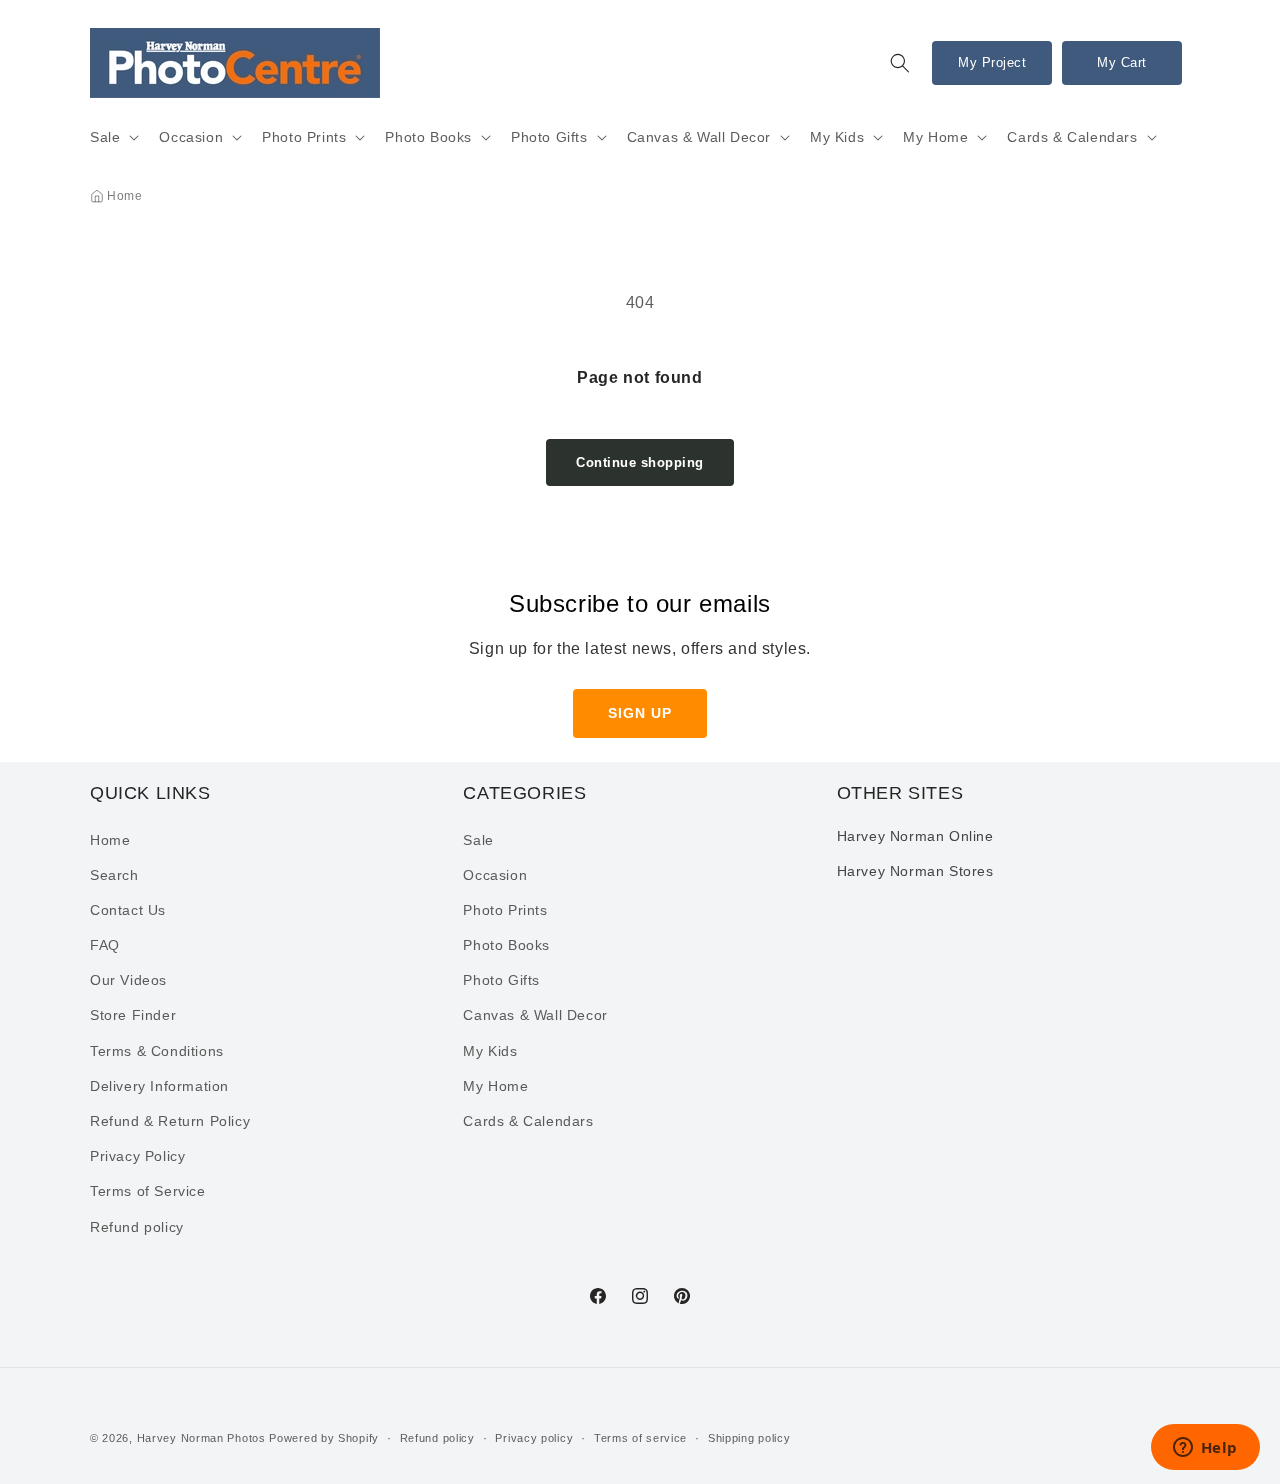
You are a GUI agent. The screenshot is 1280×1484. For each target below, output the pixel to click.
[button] (900, 63)
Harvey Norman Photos (201, 1438)
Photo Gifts (549, 137)
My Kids (837, 137)
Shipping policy (749, 1438)
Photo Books (428, 137)
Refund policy (137, 1227)
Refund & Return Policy (170, 1121)
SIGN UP (640, 713)
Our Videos (128, 980)
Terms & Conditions (157, 1051)
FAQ (105, 945)
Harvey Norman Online (915, 836)
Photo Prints (304, 137)
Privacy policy (534, 1438)
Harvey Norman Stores (915, 871)
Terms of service (640, 1438)
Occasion (191, 137)
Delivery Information (159, 1086)
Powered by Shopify (324, 1438)
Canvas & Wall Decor (699, 137)
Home (124, 196)
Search (114, 875)
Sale (105, 137)
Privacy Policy (137, 1156)
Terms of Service (148, 1191)
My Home (935, 137)
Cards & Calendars (1072, 137)
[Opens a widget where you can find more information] (1205, 1449)
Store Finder (133, 1015)
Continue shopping (640, 462)
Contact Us (128, 910)
